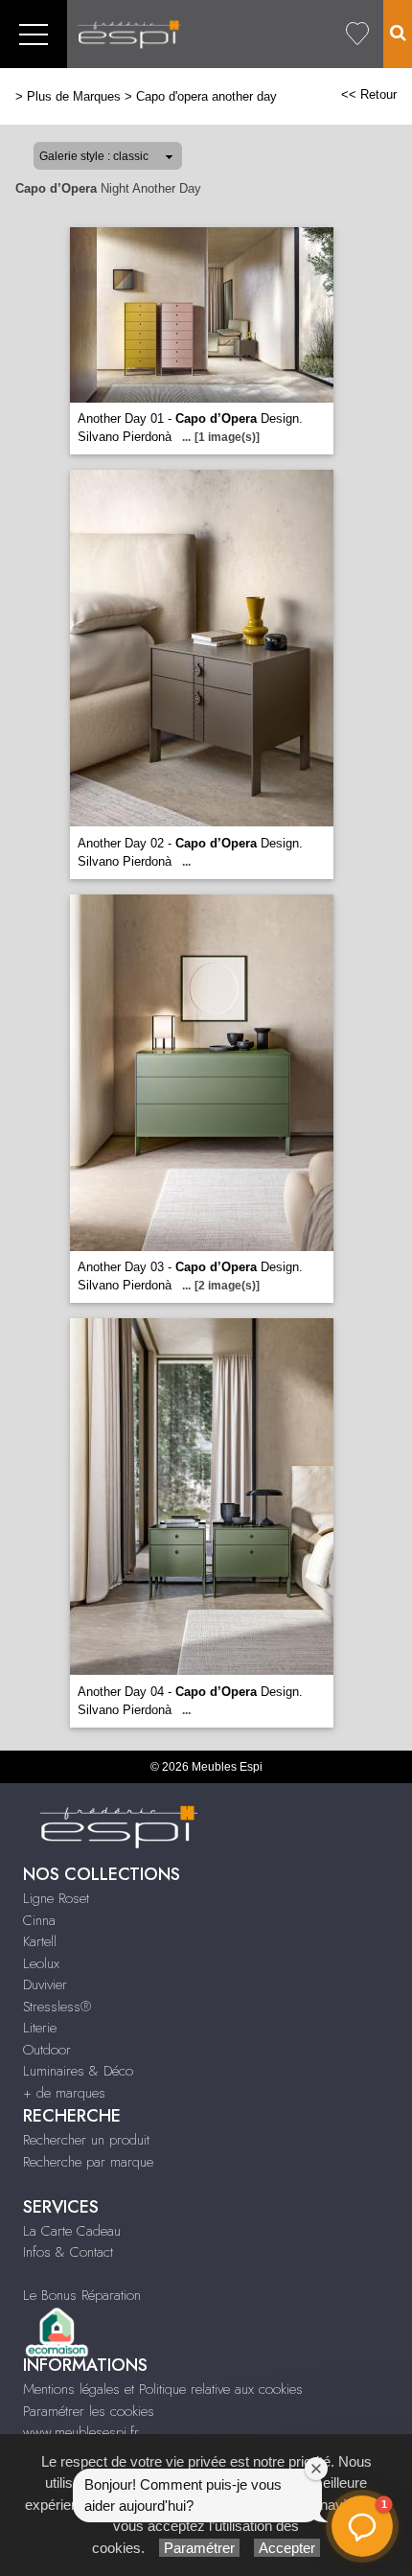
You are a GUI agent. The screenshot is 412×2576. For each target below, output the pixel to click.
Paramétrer (199, 2548)
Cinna (39, 1920)
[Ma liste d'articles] (357, 34)
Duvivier (45, 1984)
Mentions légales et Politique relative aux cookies (163, 2389)
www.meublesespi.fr (81, 2432)
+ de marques (64, 2093)
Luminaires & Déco (78, 2071)
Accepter (287, 2548)
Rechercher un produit (86, 2140)
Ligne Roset (56, 1898)
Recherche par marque (88, 2162)
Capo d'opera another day (206, 96)
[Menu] (34, 34)
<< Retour (369, 94)
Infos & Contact (68, 2252)
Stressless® (57, 2007)
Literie (40, 2028)
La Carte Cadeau (72, 2231)
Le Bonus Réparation (82, 2295)
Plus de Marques (74, 96)
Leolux (41, 1963)
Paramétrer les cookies (89, 2411)
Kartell (40, 1941)
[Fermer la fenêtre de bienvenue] (316, 2469)
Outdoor (47, 2050)
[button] (362, 2526)
